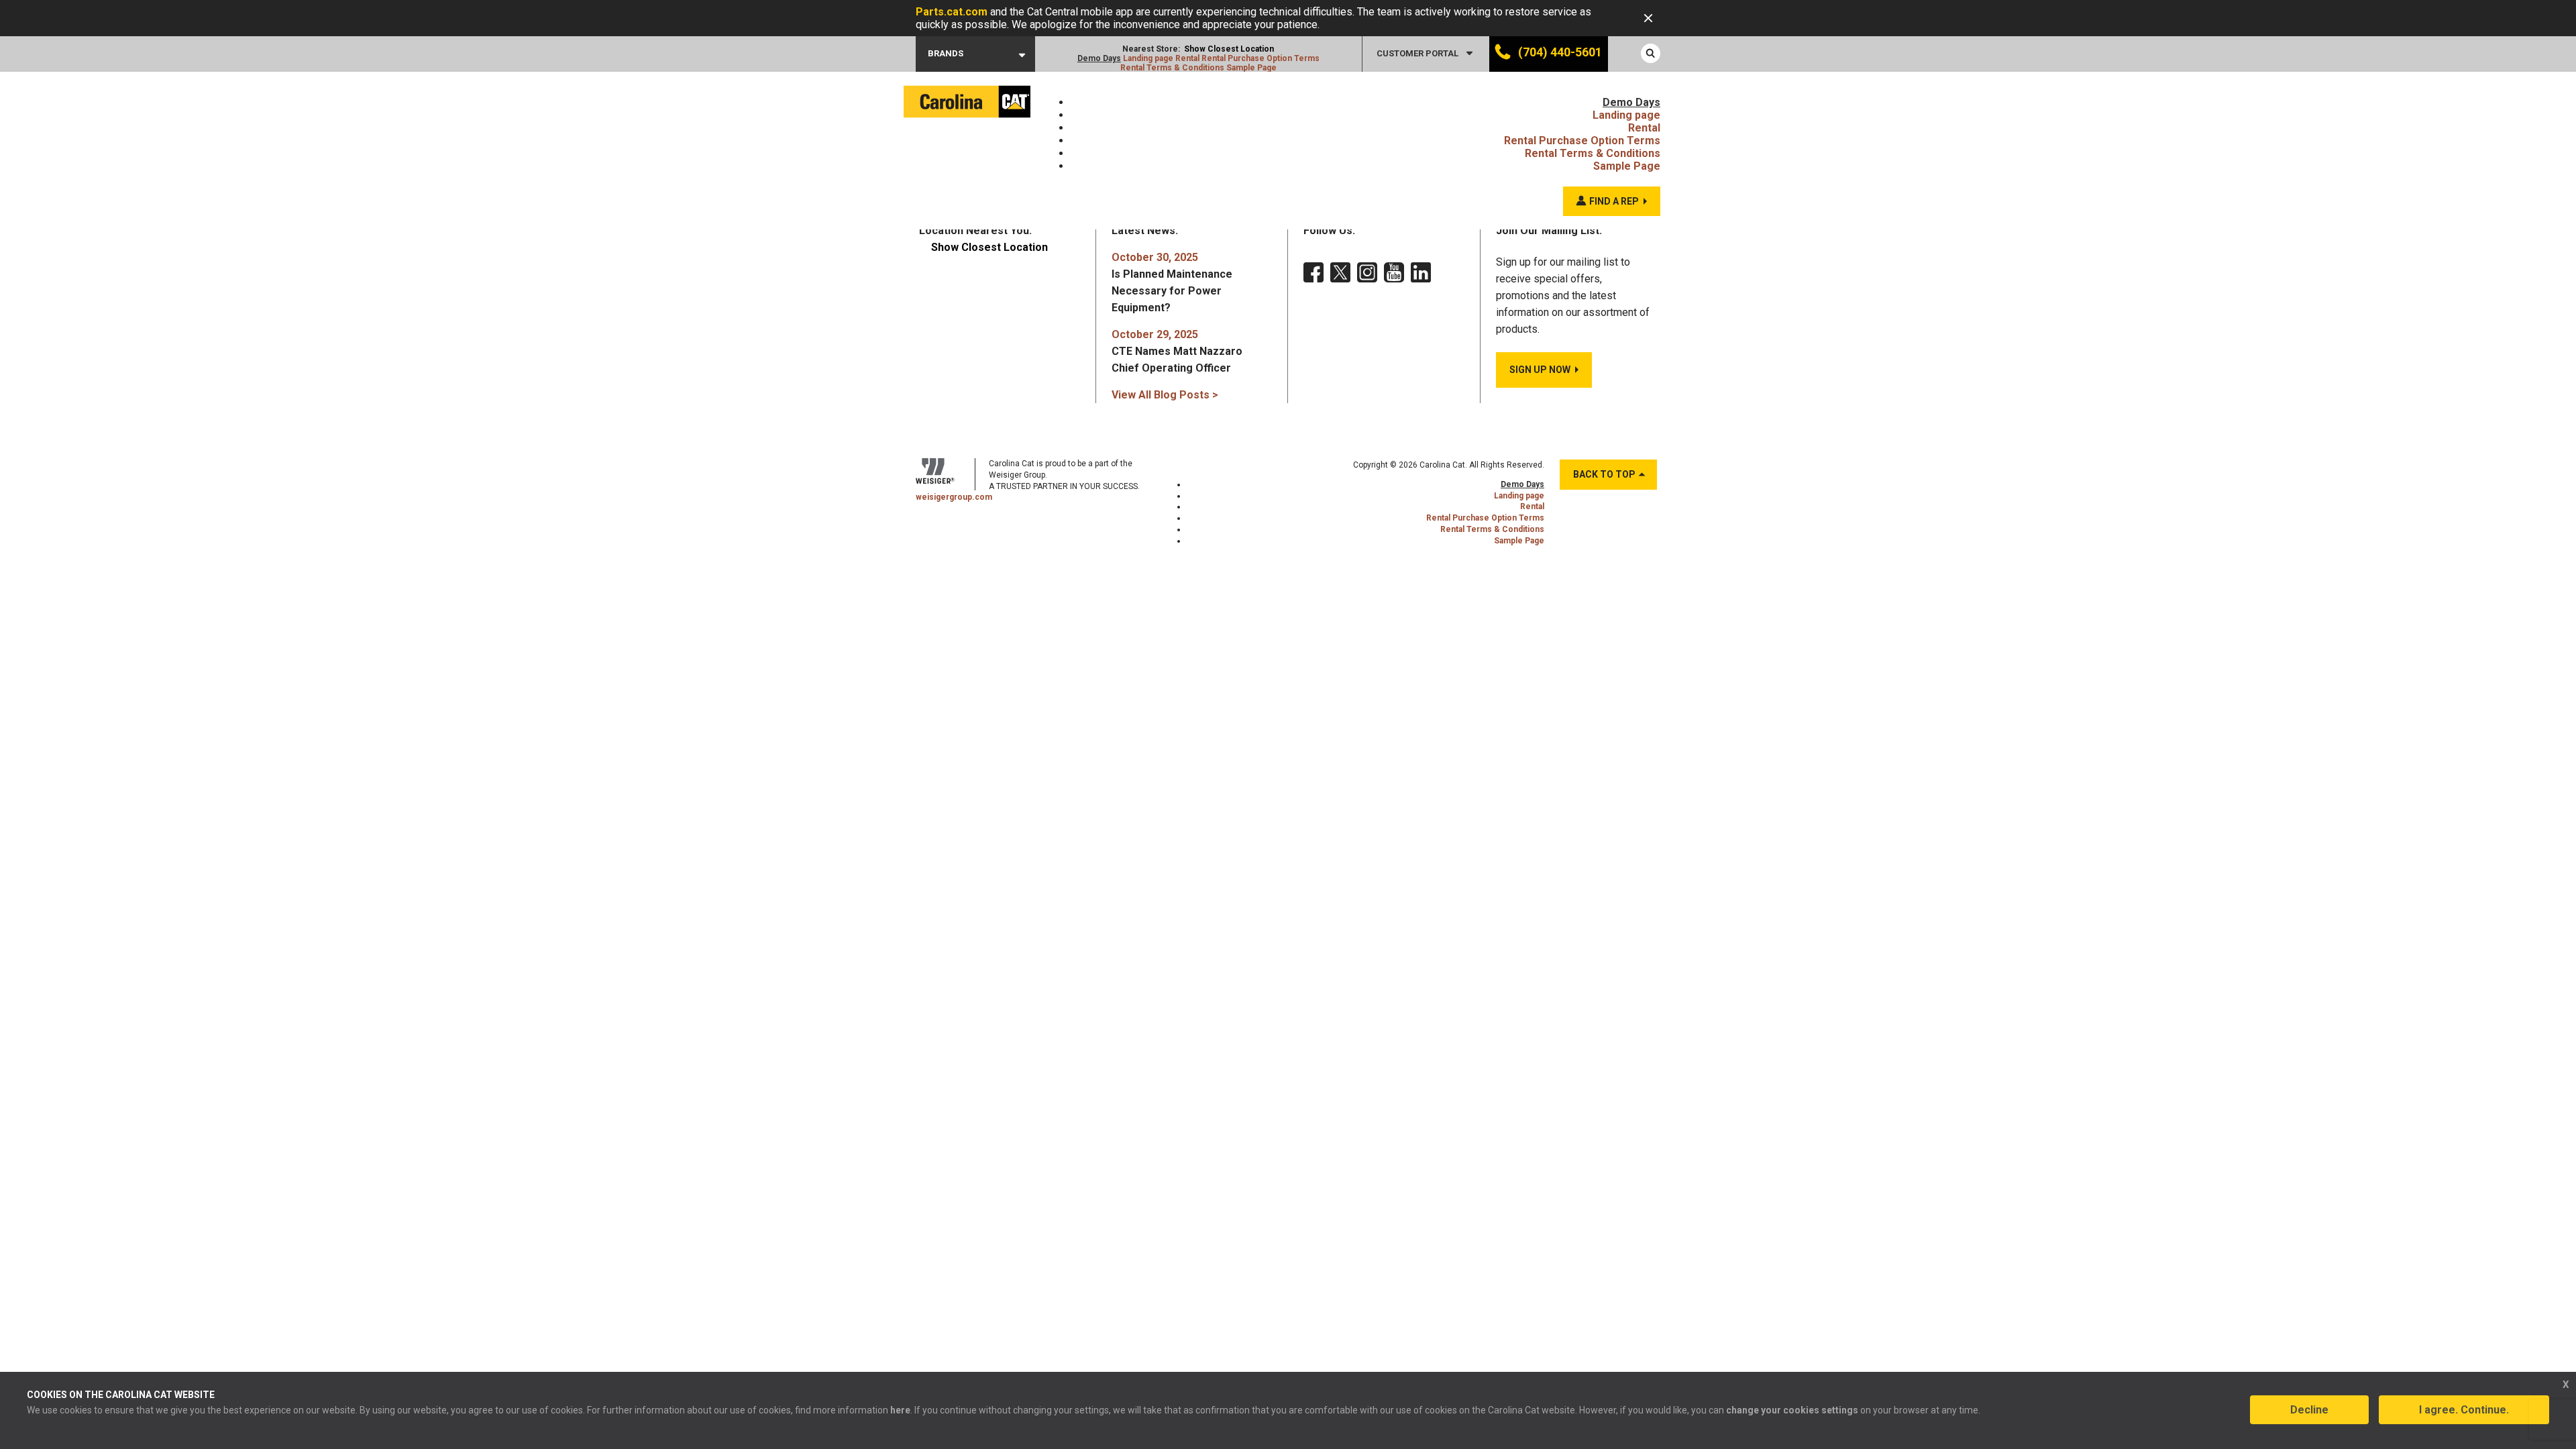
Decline (2309, 1410)
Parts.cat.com (952, 12)
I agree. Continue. (2464, 1410)
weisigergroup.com (954, 497)
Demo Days (1099, 58)
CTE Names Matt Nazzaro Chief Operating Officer (1177, 351)
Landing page (1148, 58)
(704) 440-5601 (1559, 52)
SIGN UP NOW (1540, 370)
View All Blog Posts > (1165, 395)
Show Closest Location (1229, 49)
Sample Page (1251, 68)
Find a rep (1614, 201)
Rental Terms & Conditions (1172, 68)
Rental (1187, 58)
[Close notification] (1648, 18)
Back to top (1604, 474)
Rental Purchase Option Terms (1260, 58)
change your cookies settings (1792, 1410)
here (900, 1410)
